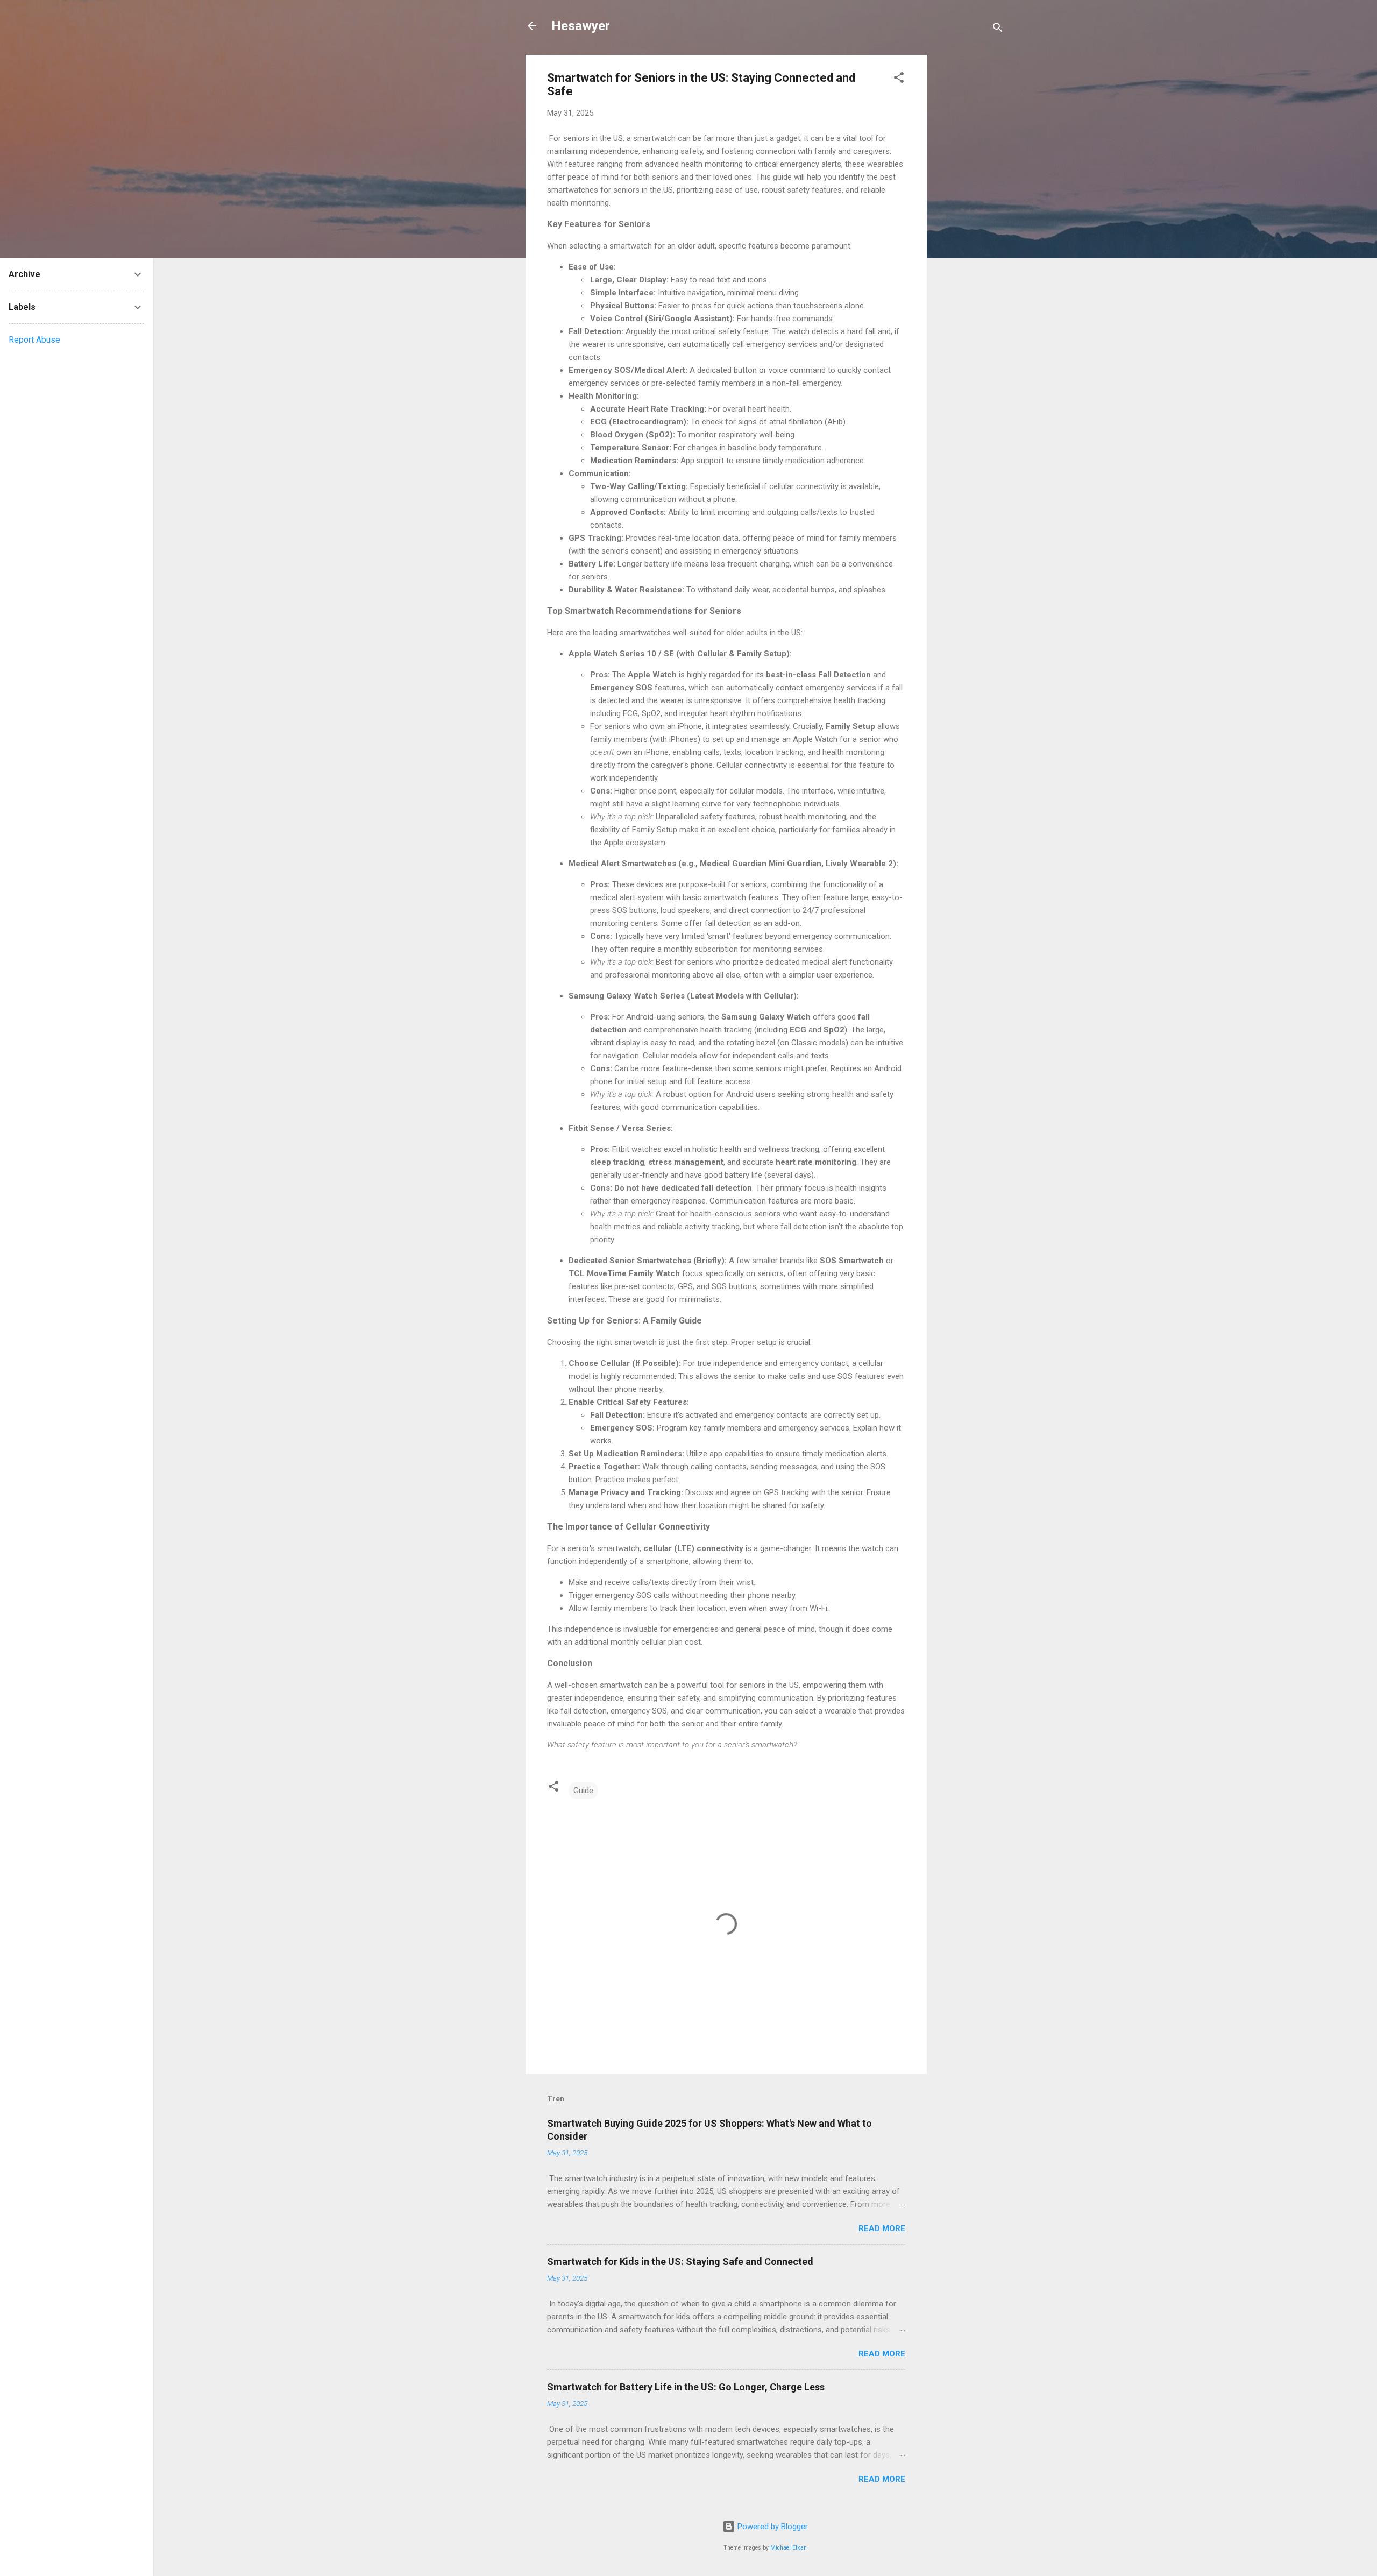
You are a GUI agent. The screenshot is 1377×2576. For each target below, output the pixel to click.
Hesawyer (581, 26)
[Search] (998, 29)
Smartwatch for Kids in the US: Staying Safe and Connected (680, 2262)
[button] (899, 79)
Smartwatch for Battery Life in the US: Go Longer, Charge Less (686, 2387)
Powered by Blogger (772, 2527)
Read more (882, 2228)
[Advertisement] (970, 216)
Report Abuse (34, 340)
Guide (583, 1791)
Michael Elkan (789, 2548)
